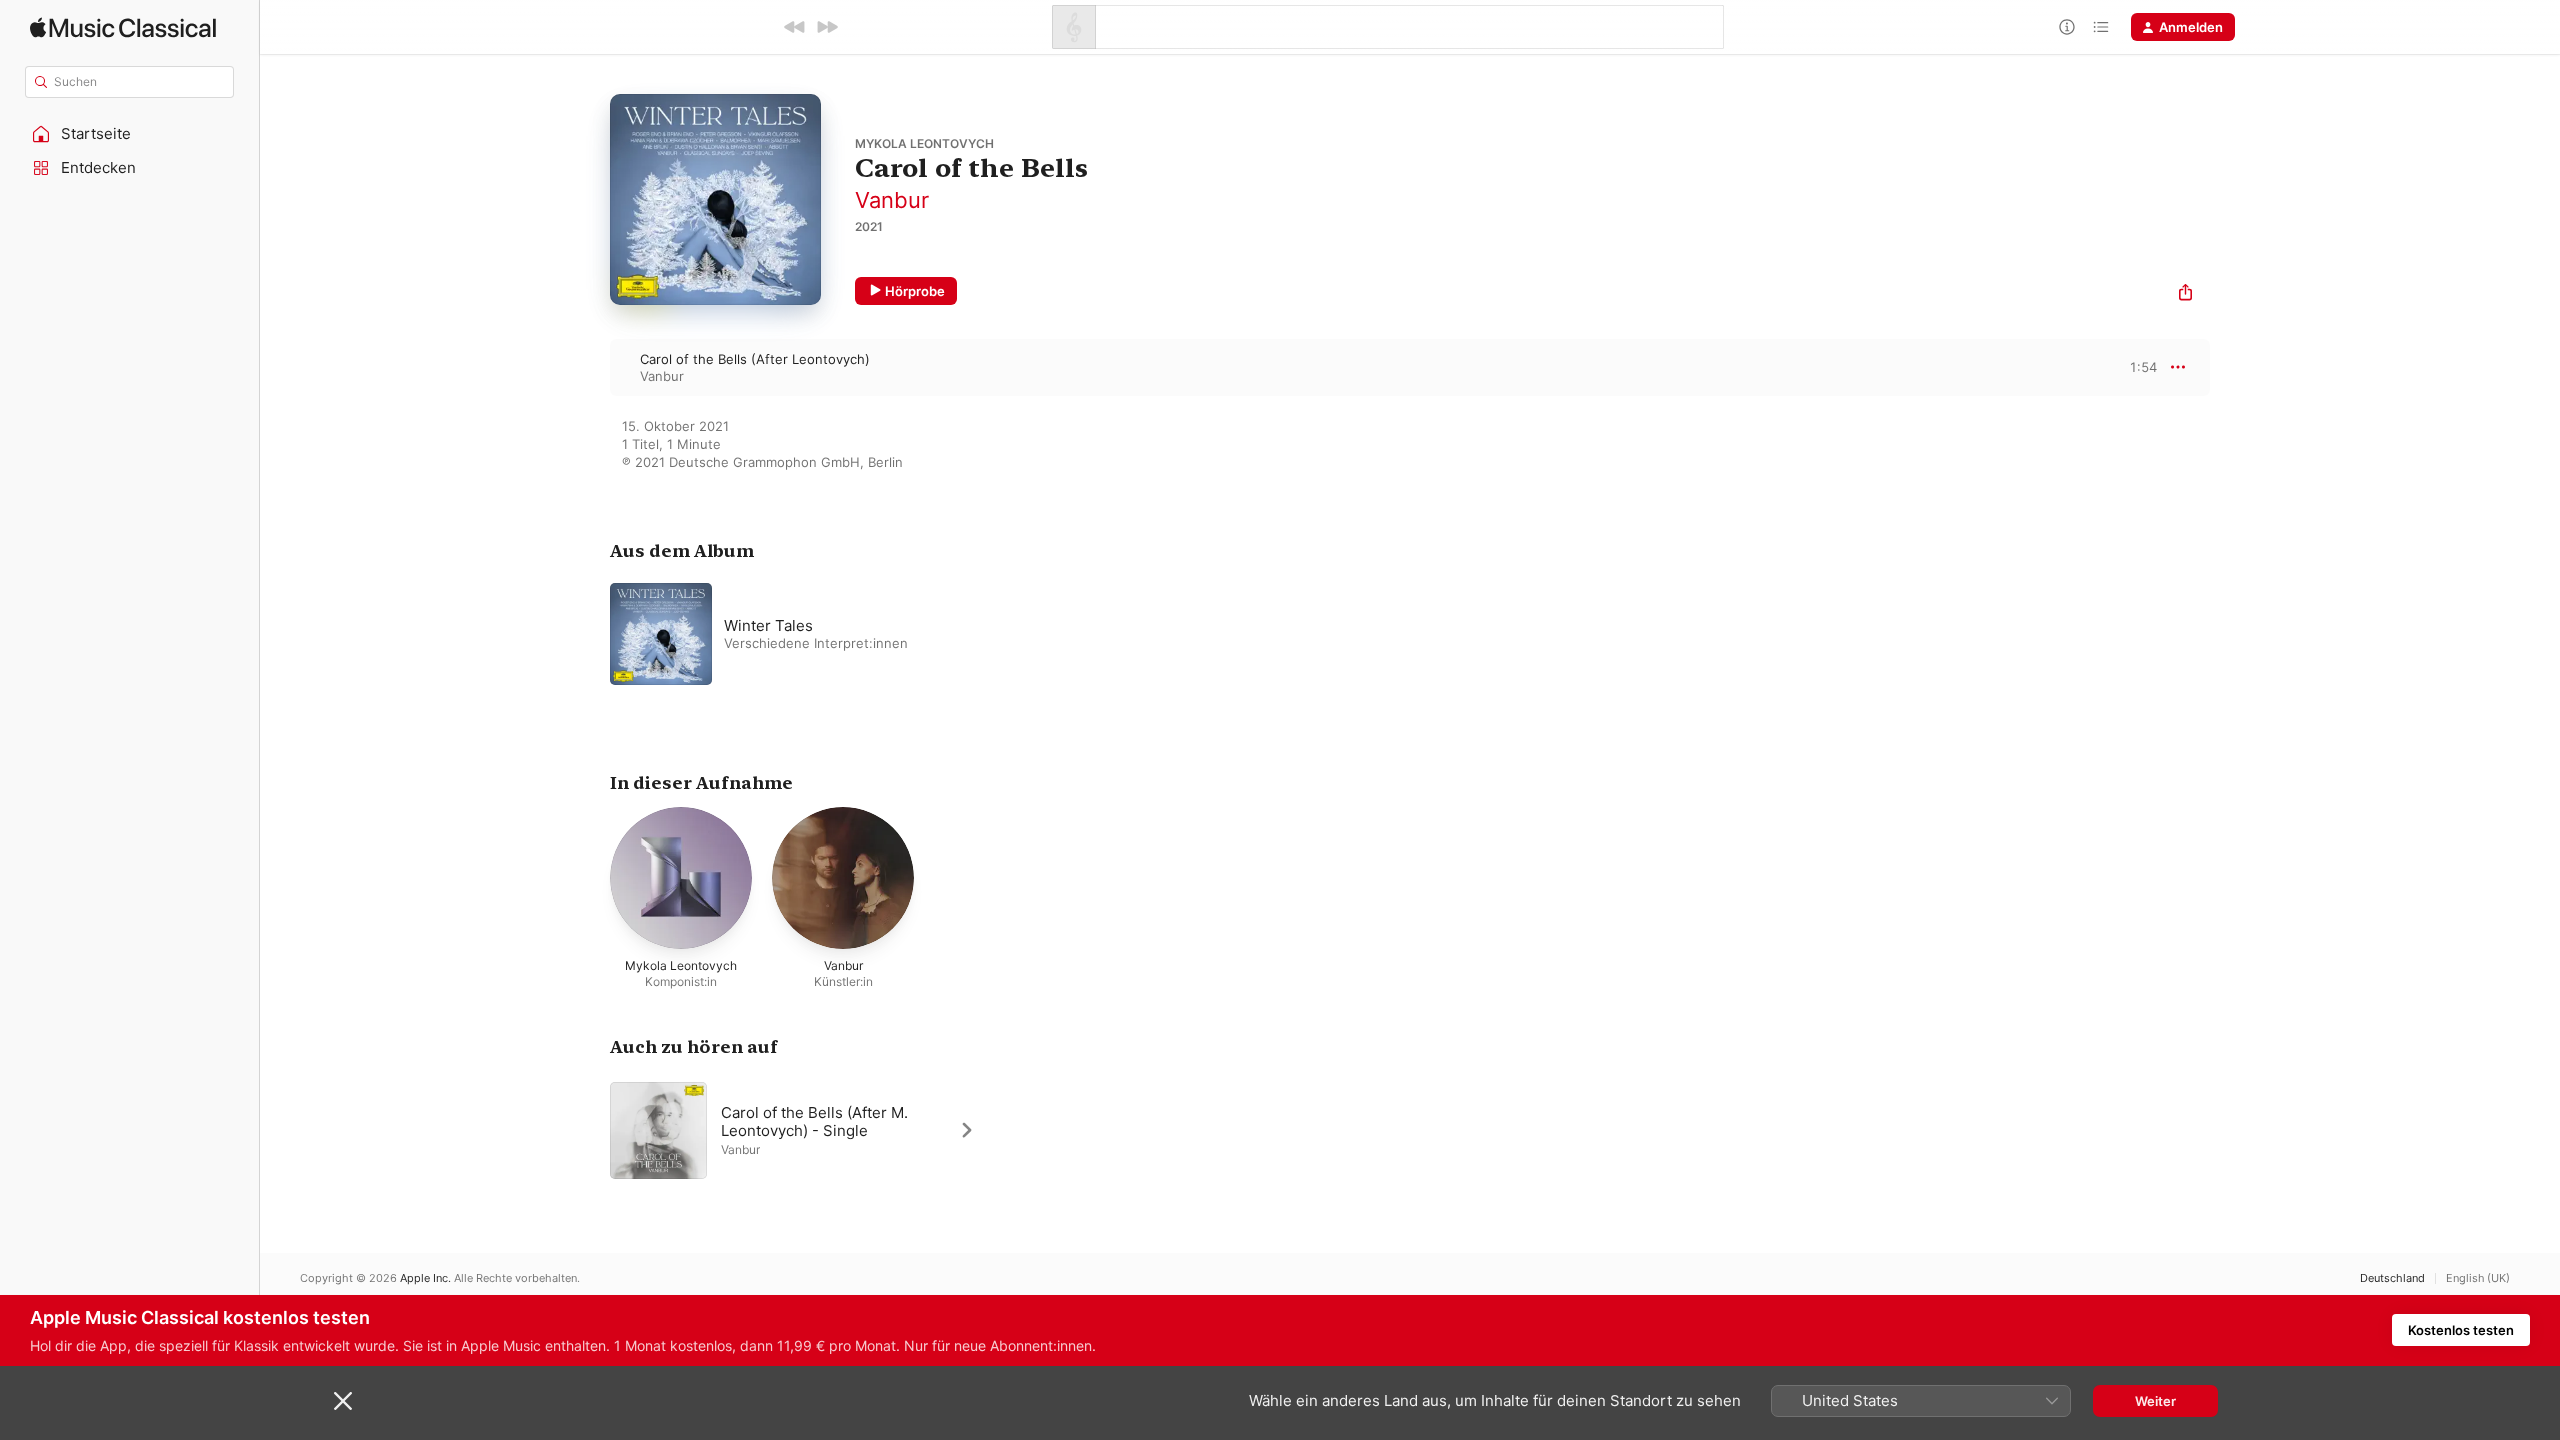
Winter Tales (768, 625)
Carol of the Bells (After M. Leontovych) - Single (814, 1120)
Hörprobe (915, 291)
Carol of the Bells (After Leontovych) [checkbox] (755, 359)
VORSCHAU (2129, 367)
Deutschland (2392, 1278)
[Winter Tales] (860, 634)
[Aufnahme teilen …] (2185, 294)
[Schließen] (343, 1401)
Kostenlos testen (2461, 1330)
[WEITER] (827, 27)
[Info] (2067, 27)
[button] (130, 134)
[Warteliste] (2101, 27)
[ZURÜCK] (795, 27)
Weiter (2155, 1401)
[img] (123, 27)
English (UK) (2478, 1278)
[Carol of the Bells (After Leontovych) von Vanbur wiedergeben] (590, 367)
